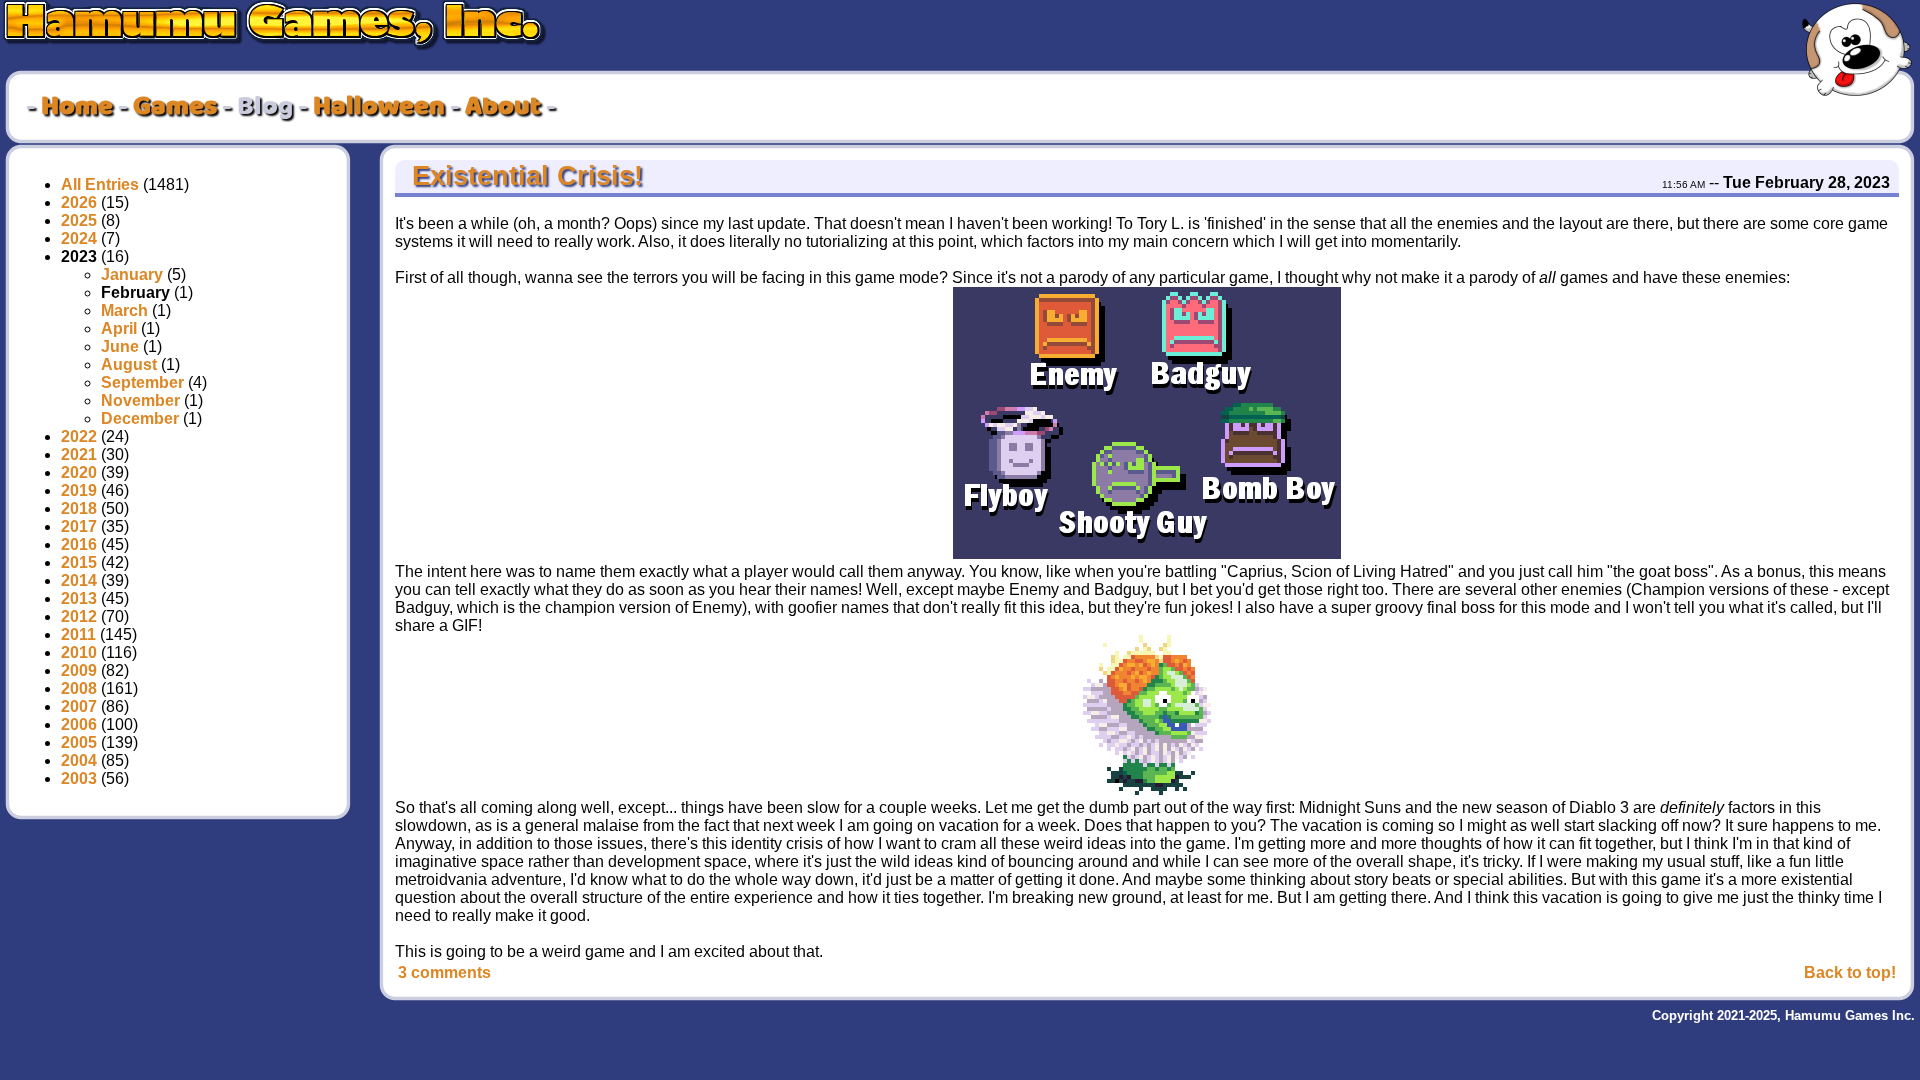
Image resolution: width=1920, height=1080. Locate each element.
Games (175, 107)
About (503, 107)
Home (77, 107)
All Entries (100, 184)
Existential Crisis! (523, 176)
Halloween (379, 107)
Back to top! (1850, 972)
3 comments (444, 972)
